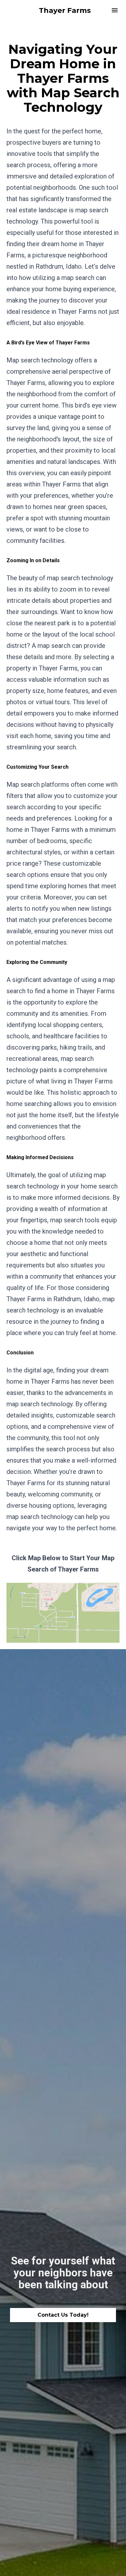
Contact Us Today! (63, 2315)
